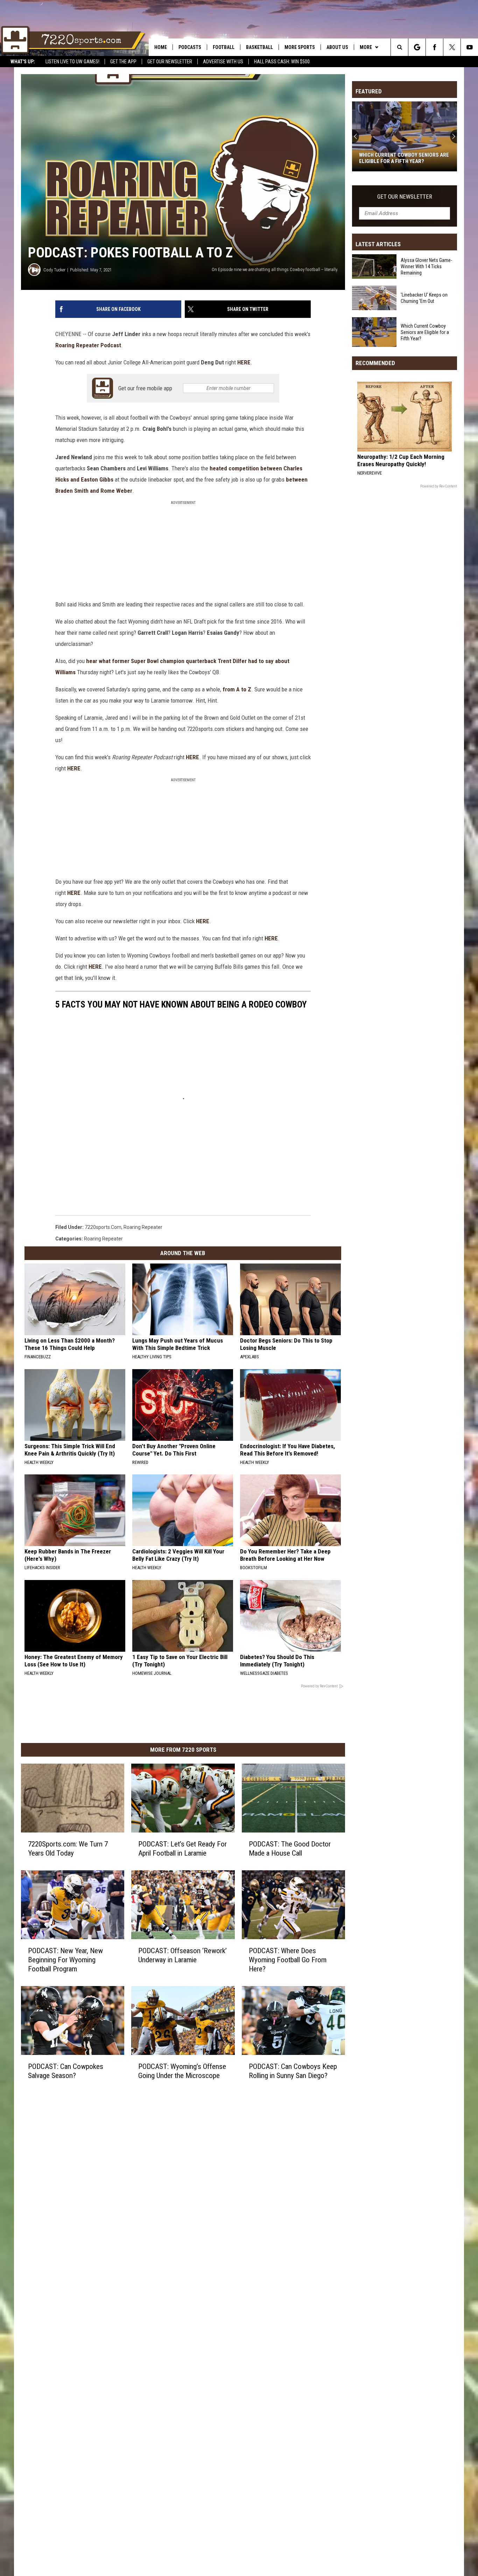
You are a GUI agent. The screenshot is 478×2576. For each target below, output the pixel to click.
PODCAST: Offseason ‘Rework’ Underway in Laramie (182, 1955)
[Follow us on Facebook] (434, 47)
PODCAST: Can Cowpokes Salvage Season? (66, 2071)
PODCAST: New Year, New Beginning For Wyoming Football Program (65, 1960)
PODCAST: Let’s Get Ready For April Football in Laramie (182, 1849)
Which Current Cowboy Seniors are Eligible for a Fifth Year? (404, 158)
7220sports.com (103, 1227)
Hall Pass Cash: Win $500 (282, 62)
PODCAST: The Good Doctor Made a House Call (290, 1849)
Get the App (123, 62)
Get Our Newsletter (170, 62)
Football (224, 47)
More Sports (300, 47)
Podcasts (190, 47)
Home (161, 47)
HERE (192, 757)
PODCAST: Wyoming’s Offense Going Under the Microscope (182, 2071)
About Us (337, 47)
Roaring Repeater (143, 1227)
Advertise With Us (223, 62)
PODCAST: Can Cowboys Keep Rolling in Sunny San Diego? (293, 2071)
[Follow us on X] (452, 47)
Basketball (259, 47)
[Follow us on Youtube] (469, 47)
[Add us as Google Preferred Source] (417, 47)
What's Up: (23, 62)
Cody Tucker (54, 270)
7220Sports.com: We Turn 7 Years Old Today (68, 1849)
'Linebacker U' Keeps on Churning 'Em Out (424, 298)
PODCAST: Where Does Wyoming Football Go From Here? (288, 1960)
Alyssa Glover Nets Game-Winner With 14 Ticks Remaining (426, 266)
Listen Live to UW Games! (72, 62)
